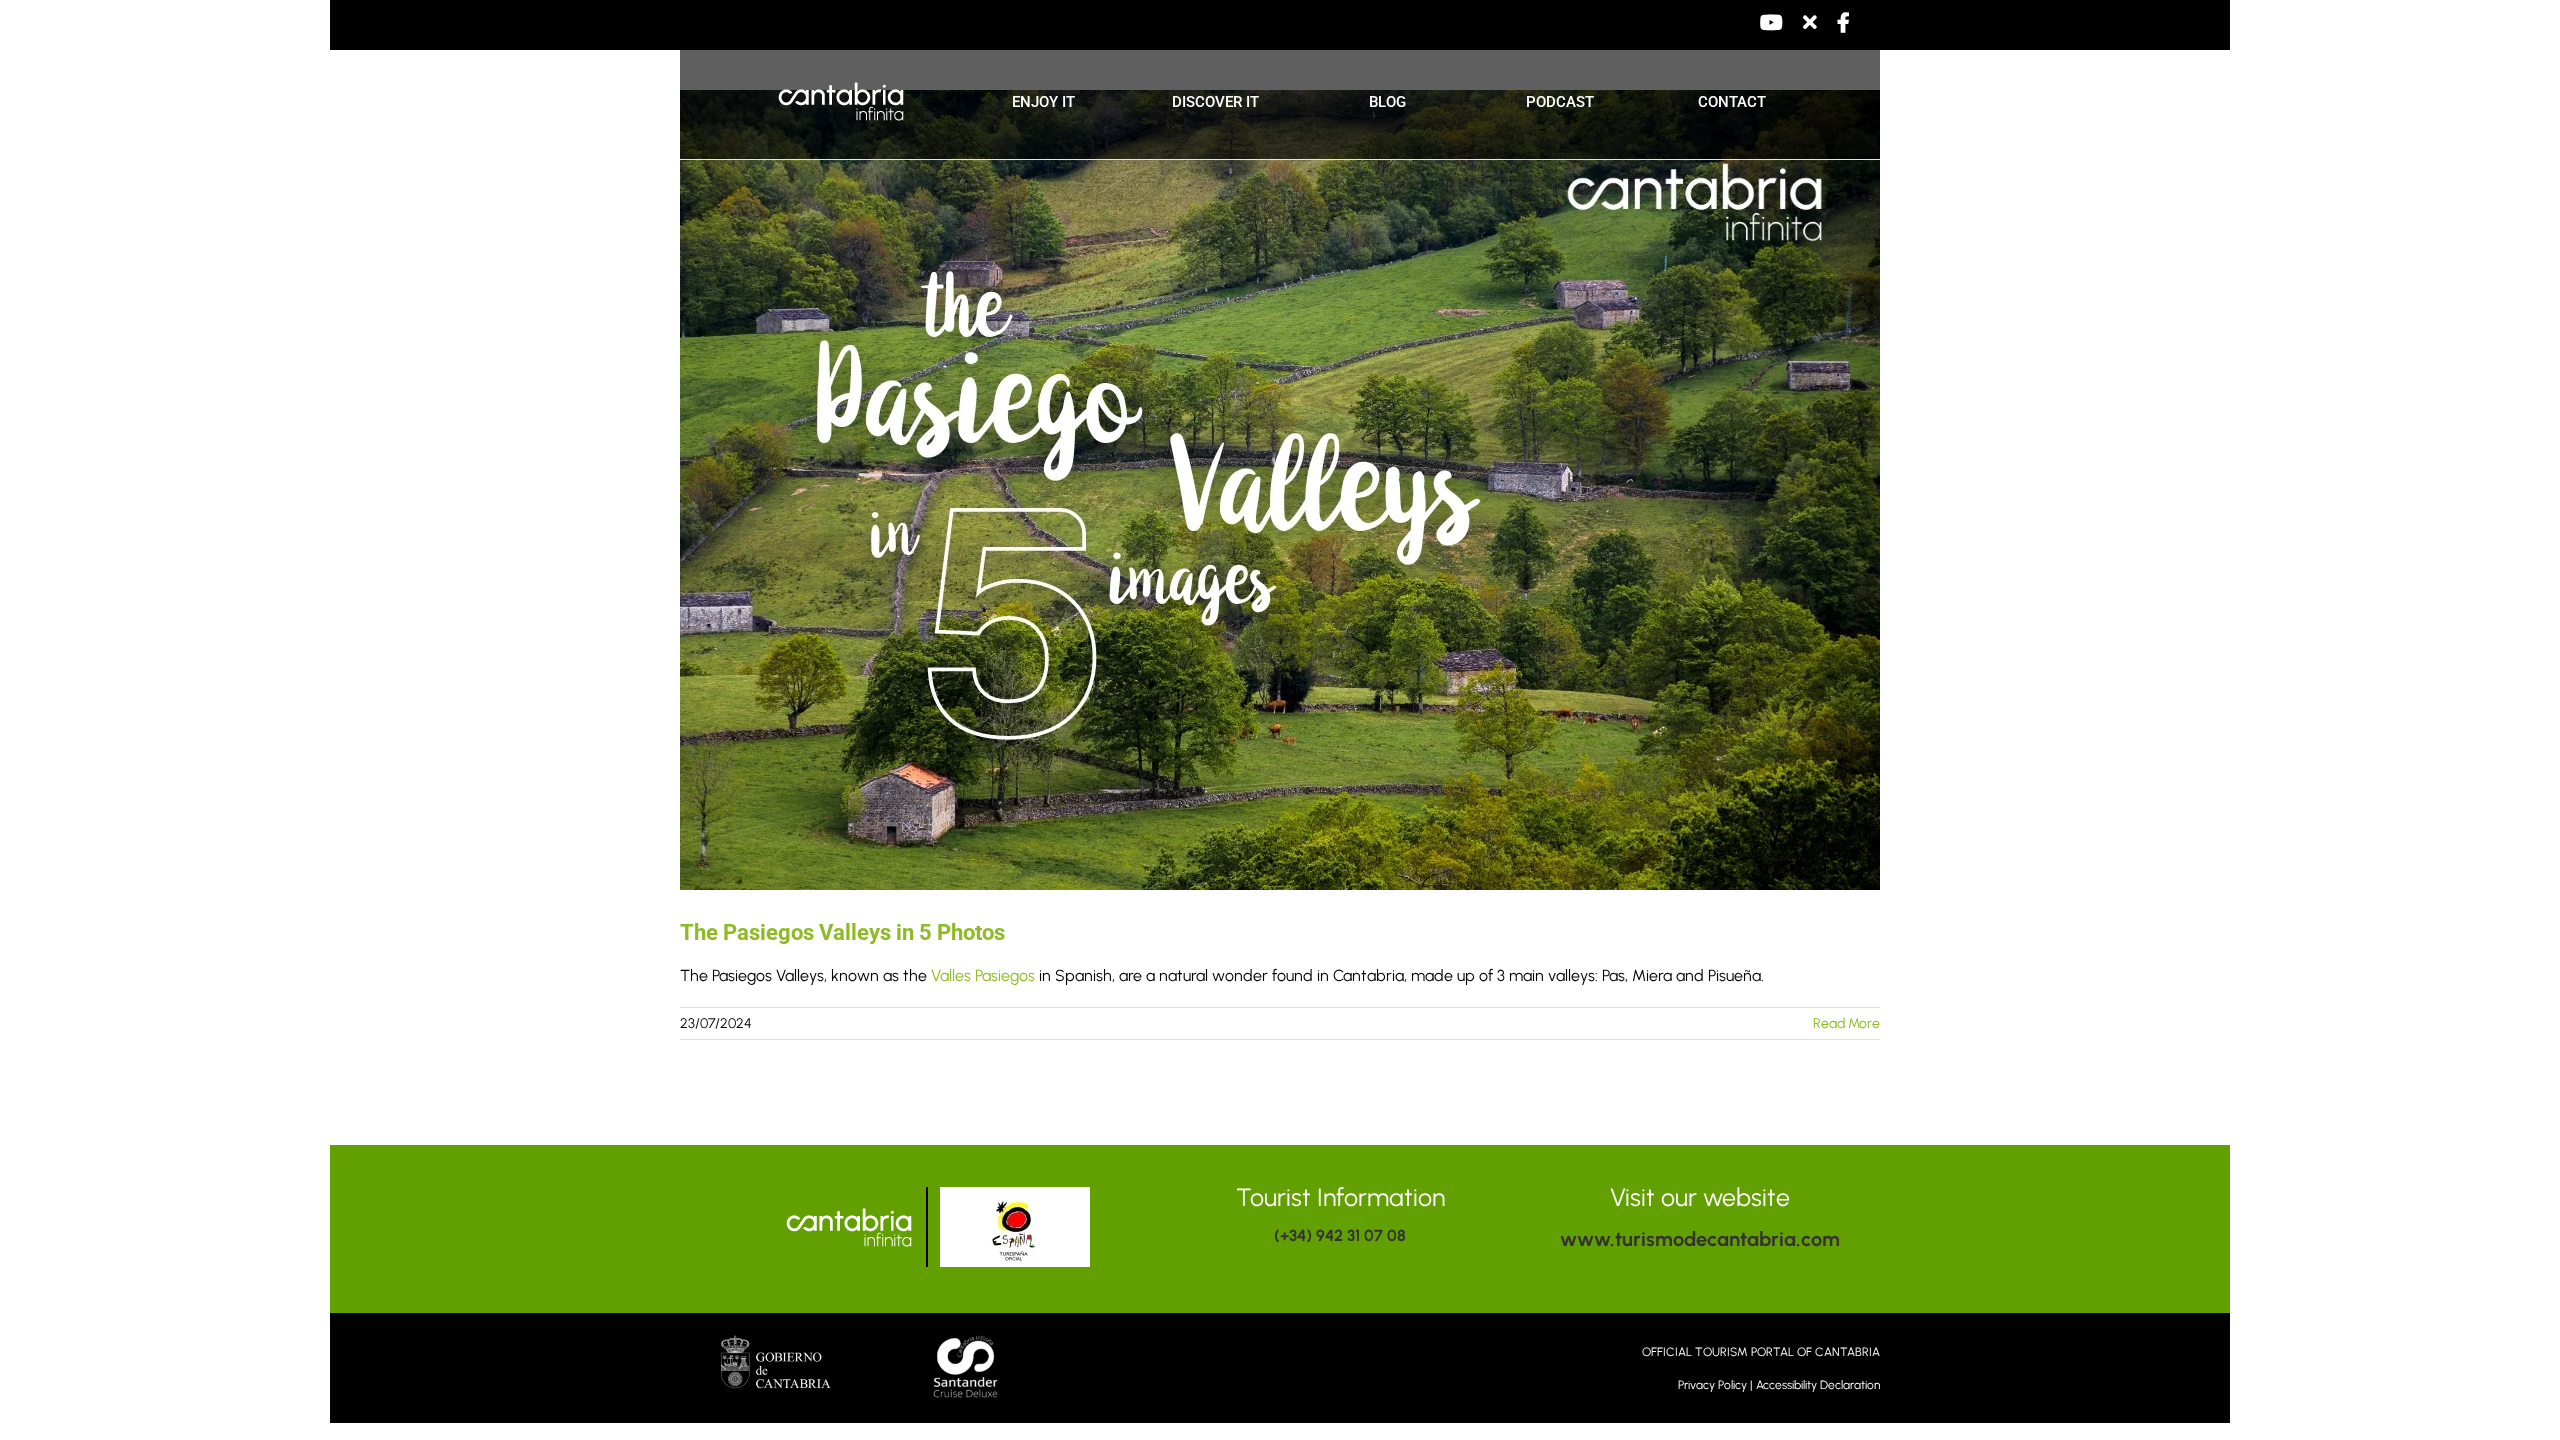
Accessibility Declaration (1818, 1385)
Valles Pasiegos (983, 975)
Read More (1846, 1023)
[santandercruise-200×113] (968, 1337)
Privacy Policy (1712, 1385)
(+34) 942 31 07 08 (1340, 1235)
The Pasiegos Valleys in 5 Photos (842, 932)
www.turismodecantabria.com (1700, 1239)
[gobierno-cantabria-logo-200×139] (776, 1342)
